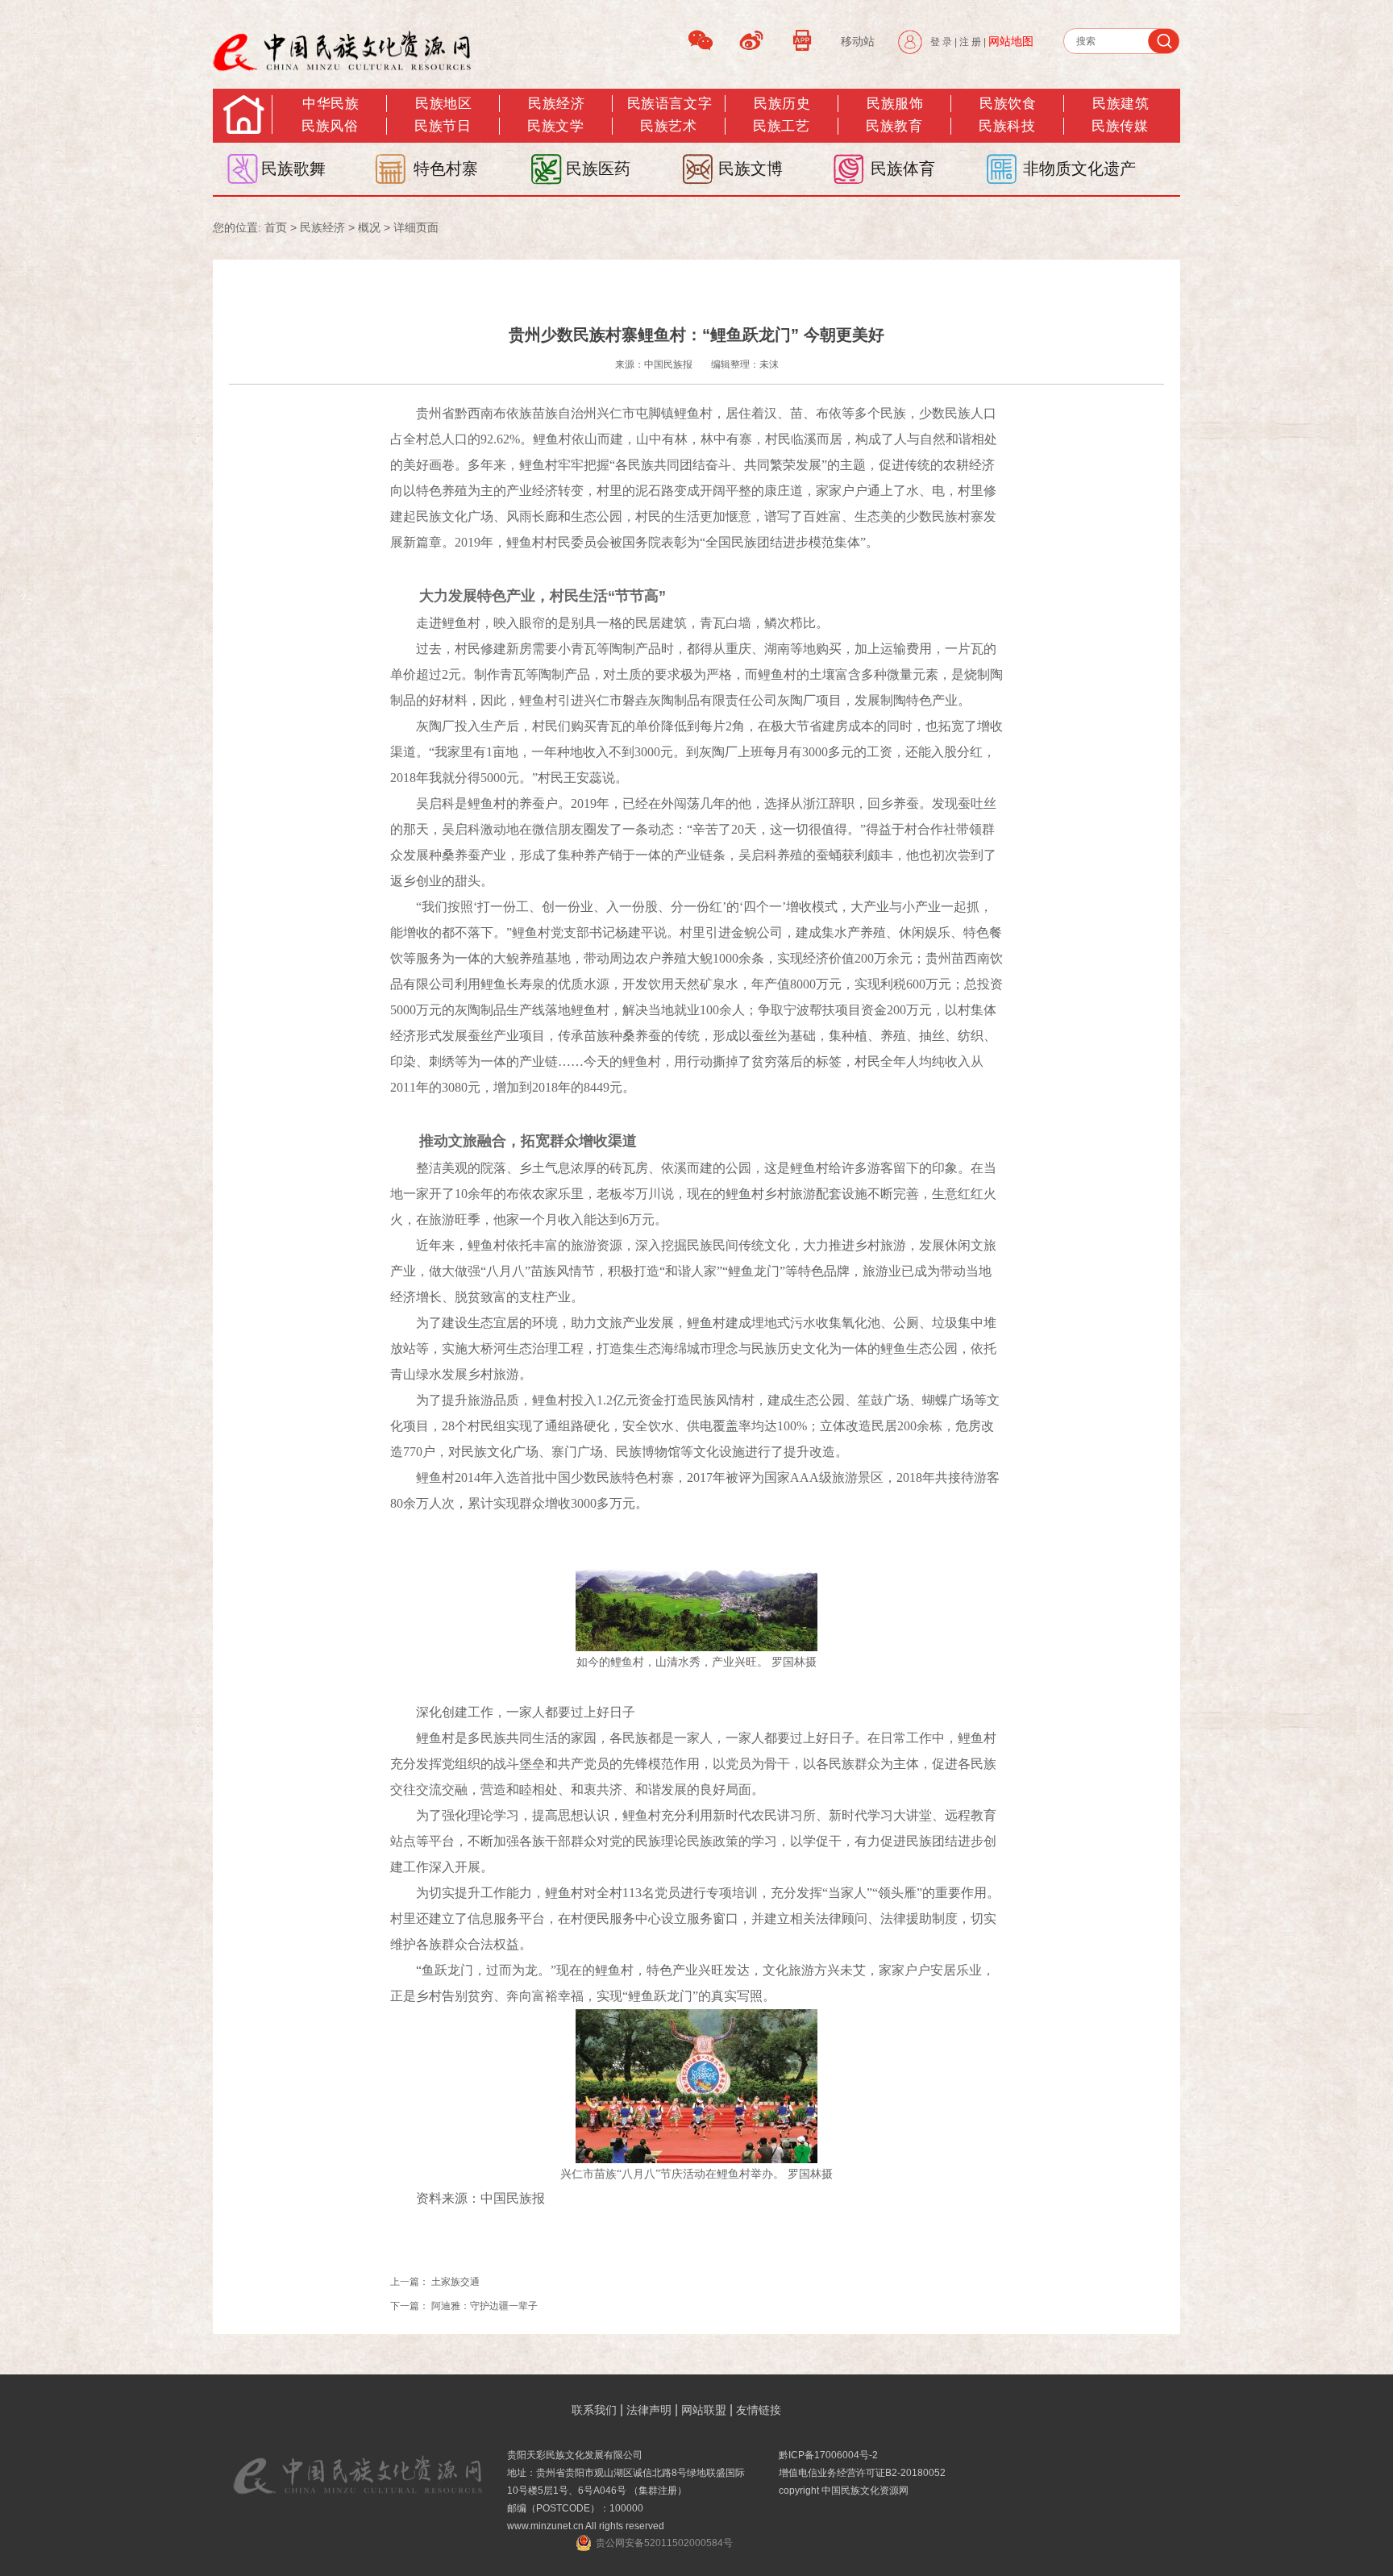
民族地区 (443, 104)
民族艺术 (668, 126)
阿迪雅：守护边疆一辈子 (484, 2306)
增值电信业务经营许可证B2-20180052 (862, 2473)
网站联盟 (704, 2410)
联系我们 (594, 2410)
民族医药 (598, 169)
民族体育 (903, 169)
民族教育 (894, 126)
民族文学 (555, 126)
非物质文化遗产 (1079, 169)
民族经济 (556, 104)
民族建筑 (1121, 104)
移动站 (858, 41)
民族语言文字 (669, 104)
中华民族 (331, 104)
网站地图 (1011, 41)
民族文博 (751, 169)
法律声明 (649, 2410)
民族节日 (443, 126)
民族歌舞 (293, 169)
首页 (276, 227)
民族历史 (782, 104)
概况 (369, 227)
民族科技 (1007, 126)
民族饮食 (1008, 104)
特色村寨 (446, 169)
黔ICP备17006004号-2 (828, 2455)
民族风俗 (330, 126)
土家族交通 (455, 2282)
